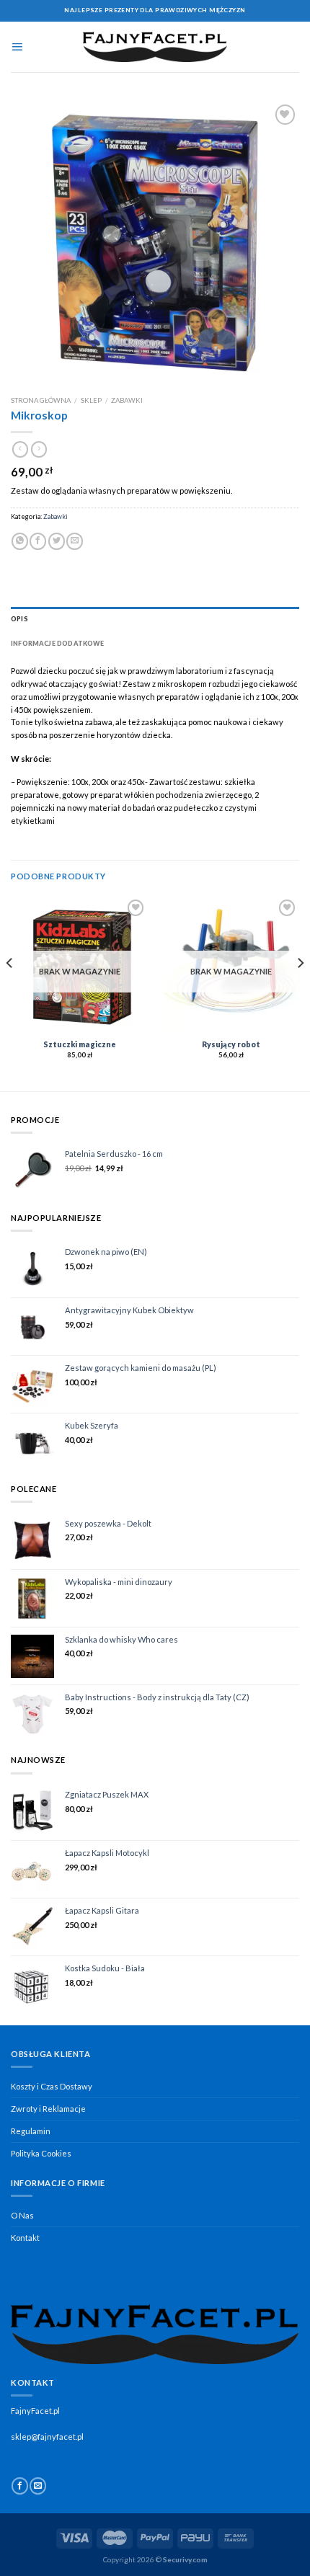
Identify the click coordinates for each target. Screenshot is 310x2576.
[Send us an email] (38, 2486)
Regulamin (31, 2131)
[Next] (300, 992)
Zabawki (127, 400)
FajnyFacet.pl (35, 2411)
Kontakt (25, 2238)
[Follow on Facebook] (20, 2486)
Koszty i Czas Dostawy (52, 2086)
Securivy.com (185, 2559)
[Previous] (10, 992)
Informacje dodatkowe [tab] (58, 643)
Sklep (91, 400)
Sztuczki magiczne (80, 1044)
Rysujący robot (231, 1044)
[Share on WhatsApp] (20, 541)
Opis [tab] (19, 619)
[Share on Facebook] (38, 541)
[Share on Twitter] (57, 541)
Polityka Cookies (41, 2153)
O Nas (22, 2215)
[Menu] (17, 47)
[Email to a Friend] (75, 541)
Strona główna (41, 400)
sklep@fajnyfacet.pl (47, 2437)
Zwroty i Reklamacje (48, 2109)
